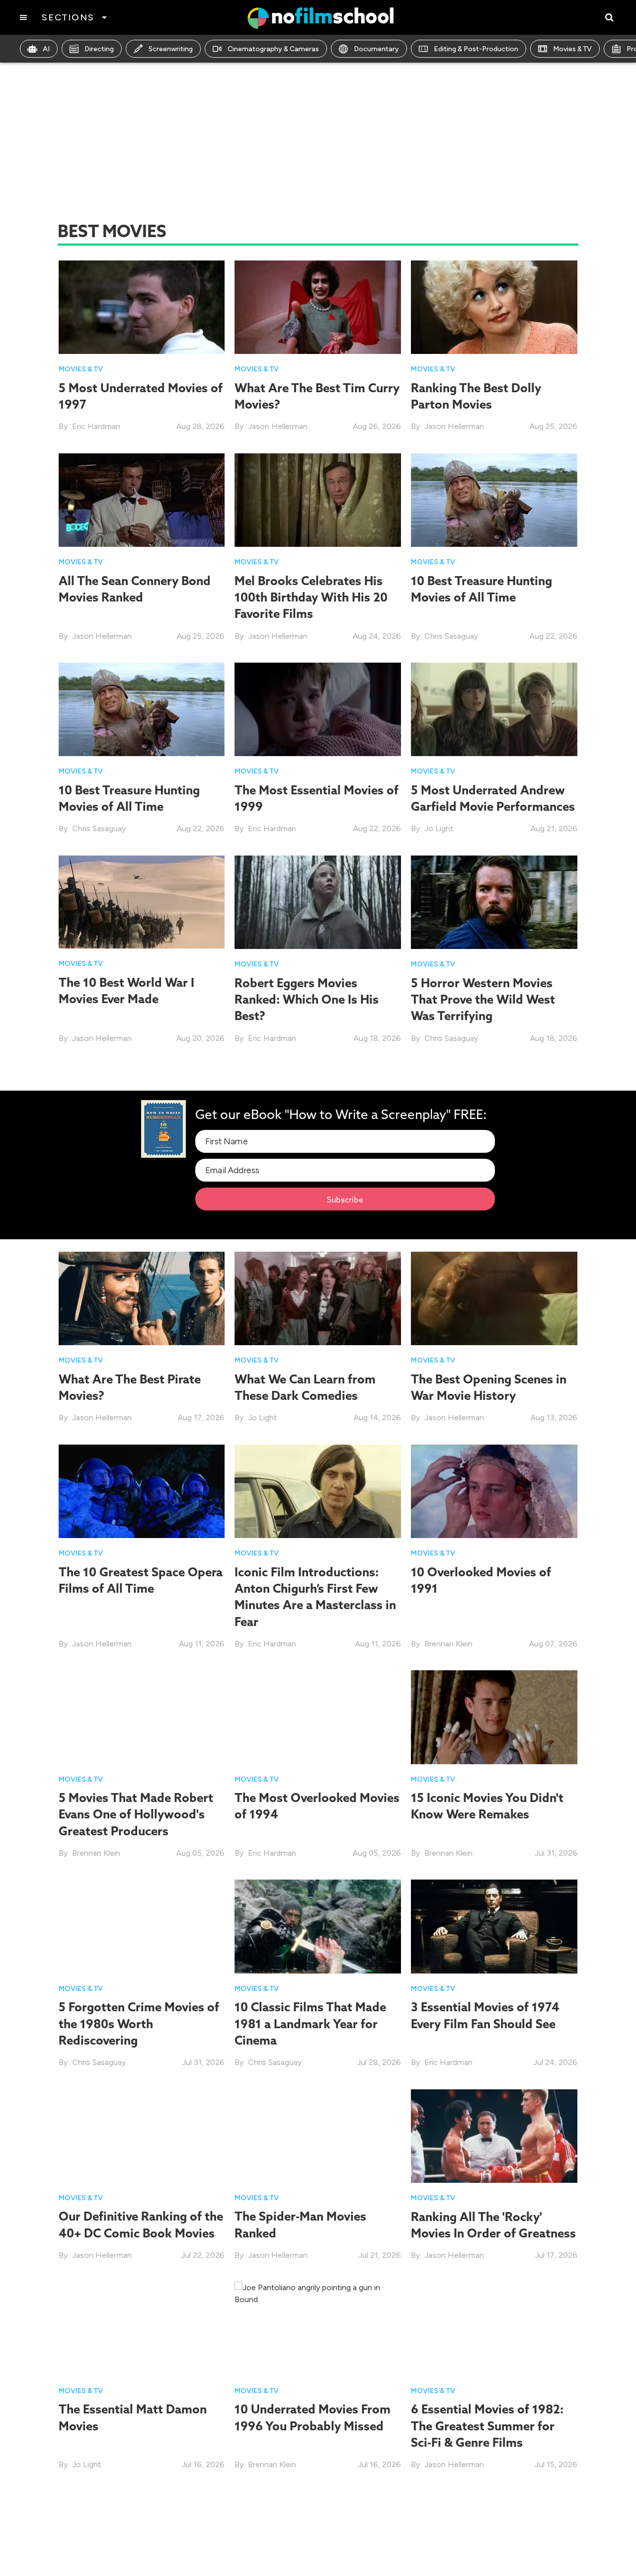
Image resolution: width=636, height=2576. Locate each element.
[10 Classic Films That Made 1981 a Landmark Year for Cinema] (318, 1926)
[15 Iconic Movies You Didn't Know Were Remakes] (494, 1717)
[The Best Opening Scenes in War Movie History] (494, 1298)
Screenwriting (171, 49)
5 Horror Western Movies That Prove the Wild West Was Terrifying (483, 999)
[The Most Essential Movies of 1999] (318, 709)
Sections (68, 17)
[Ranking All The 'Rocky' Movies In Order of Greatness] (494, 2135)
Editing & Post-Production (476, 49)
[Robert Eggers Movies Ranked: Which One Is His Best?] (318, 902)
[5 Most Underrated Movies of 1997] (142, 307)
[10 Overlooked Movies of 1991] (494, 1491)
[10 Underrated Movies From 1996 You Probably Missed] (318, 2328)
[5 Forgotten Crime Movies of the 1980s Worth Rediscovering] (142, 1926)
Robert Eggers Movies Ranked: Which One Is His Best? (307, 999)
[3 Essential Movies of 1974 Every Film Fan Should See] (494, 1926)
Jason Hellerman (278, 426)
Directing (99, 49)
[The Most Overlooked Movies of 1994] (318, 1717)
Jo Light (439, 828)
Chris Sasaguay (451, 636)
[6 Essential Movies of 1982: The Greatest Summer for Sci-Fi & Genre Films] (494, 2328)
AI (46, 49)
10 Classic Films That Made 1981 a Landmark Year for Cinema (310, 2023)
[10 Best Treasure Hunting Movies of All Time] (494, 500)
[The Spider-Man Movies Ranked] (318, 2135)
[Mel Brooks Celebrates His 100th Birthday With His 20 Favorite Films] (318, 499)
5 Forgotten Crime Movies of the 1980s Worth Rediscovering (139, 2023)
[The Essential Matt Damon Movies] (142, 2328)
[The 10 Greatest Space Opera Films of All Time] (142, 1491)
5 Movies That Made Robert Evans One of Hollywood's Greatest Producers (136, 1814)
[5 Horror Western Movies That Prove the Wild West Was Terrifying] (494, 902)
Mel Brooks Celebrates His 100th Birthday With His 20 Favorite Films (311, 597)
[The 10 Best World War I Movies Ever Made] (142, 901)
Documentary (376, 49)
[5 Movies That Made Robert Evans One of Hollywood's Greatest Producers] (142, 1717)
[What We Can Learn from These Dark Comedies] (318, 1298)
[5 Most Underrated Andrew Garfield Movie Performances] (494, 709)
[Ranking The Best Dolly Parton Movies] (494, 306)
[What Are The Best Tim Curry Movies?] (318, 306)
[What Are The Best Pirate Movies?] (142, 1298)
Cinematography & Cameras (273, 49)
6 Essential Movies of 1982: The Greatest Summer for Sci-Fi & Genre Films (487, 2426)
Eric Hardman (96, 426)
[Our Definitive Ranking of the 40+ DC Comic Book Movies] (142, 2135)
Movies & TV (572, 49)
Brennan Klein (448, 1644)
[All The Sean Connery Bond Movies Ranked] (142, 499)
